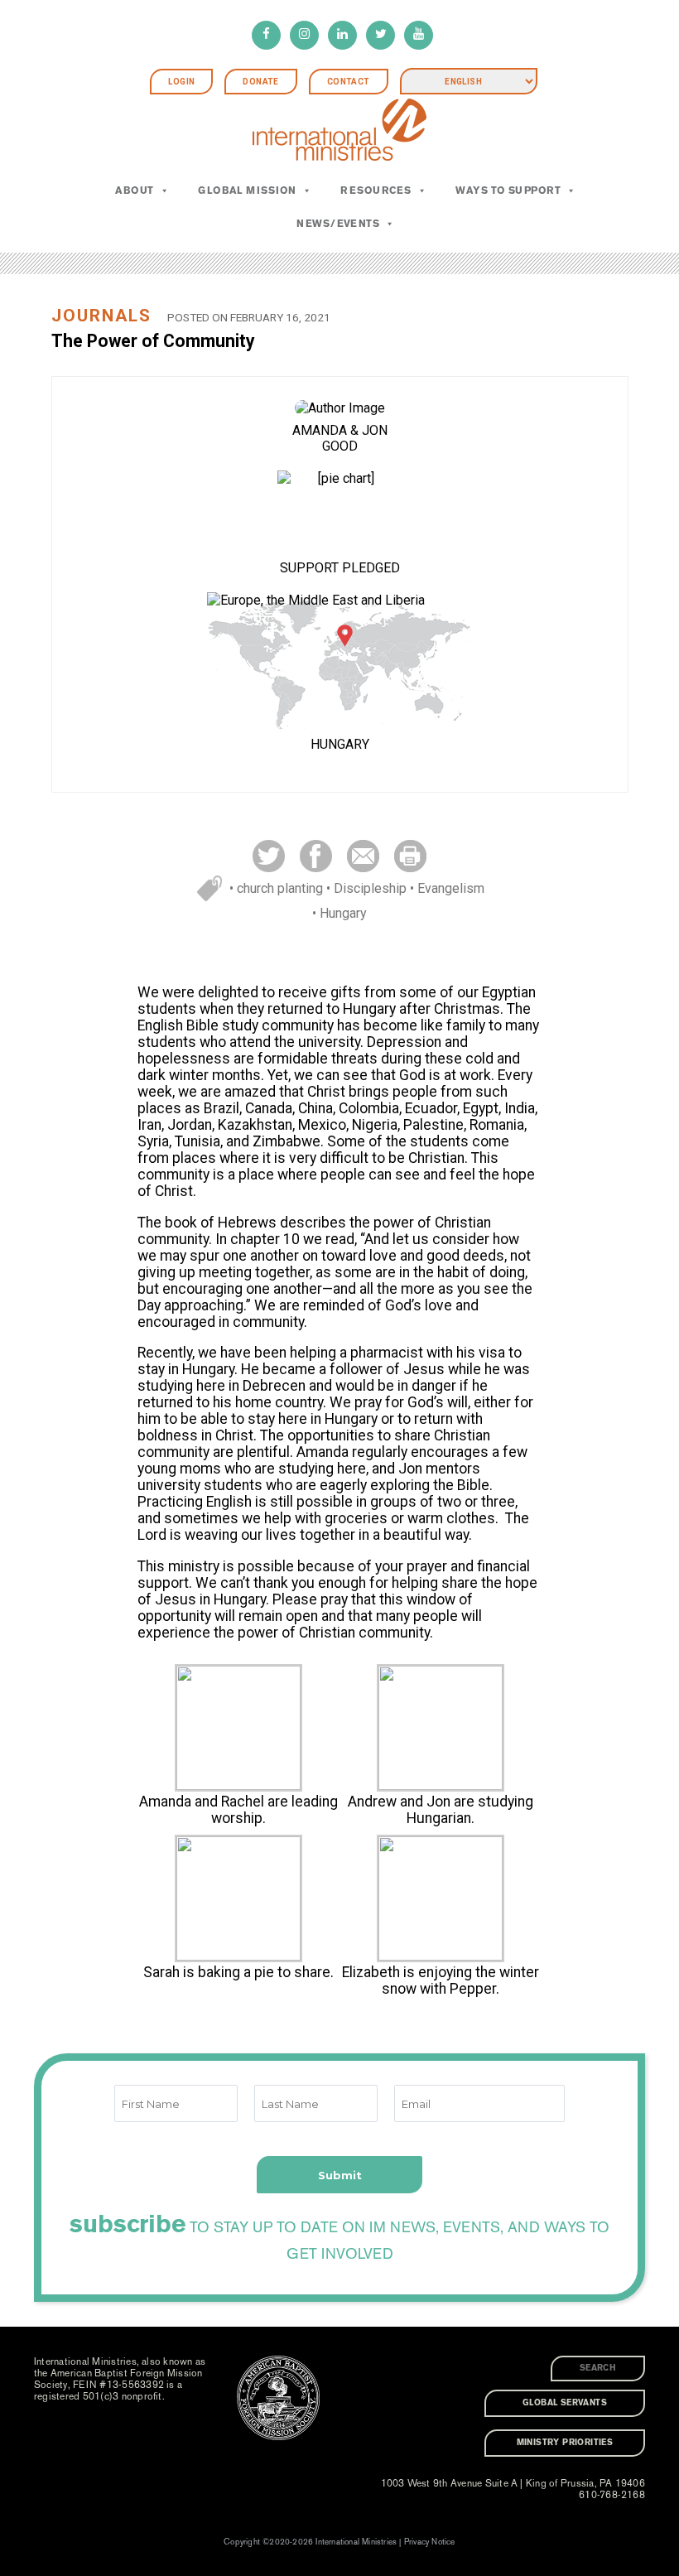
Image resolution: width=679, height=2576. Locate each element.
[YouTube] (419, 35)
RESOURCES (376, 191)
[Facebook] (266, 35)
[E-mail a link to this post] (363, 855)
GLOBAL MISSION (247, 191)
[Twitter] (380, 35)
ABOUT (134, 191)
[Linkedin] (342, 35)
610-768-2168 (612, 2495)
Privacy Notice (430, 2542)
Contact (349, 82)
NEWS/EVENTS (338, 224)
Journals (101, 316)
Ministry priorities (565, 2443)
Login (181, 82)
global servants (565, 2403)
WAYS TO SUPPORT (508, 191)
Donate (260, 82)
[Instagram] (304, 35)
